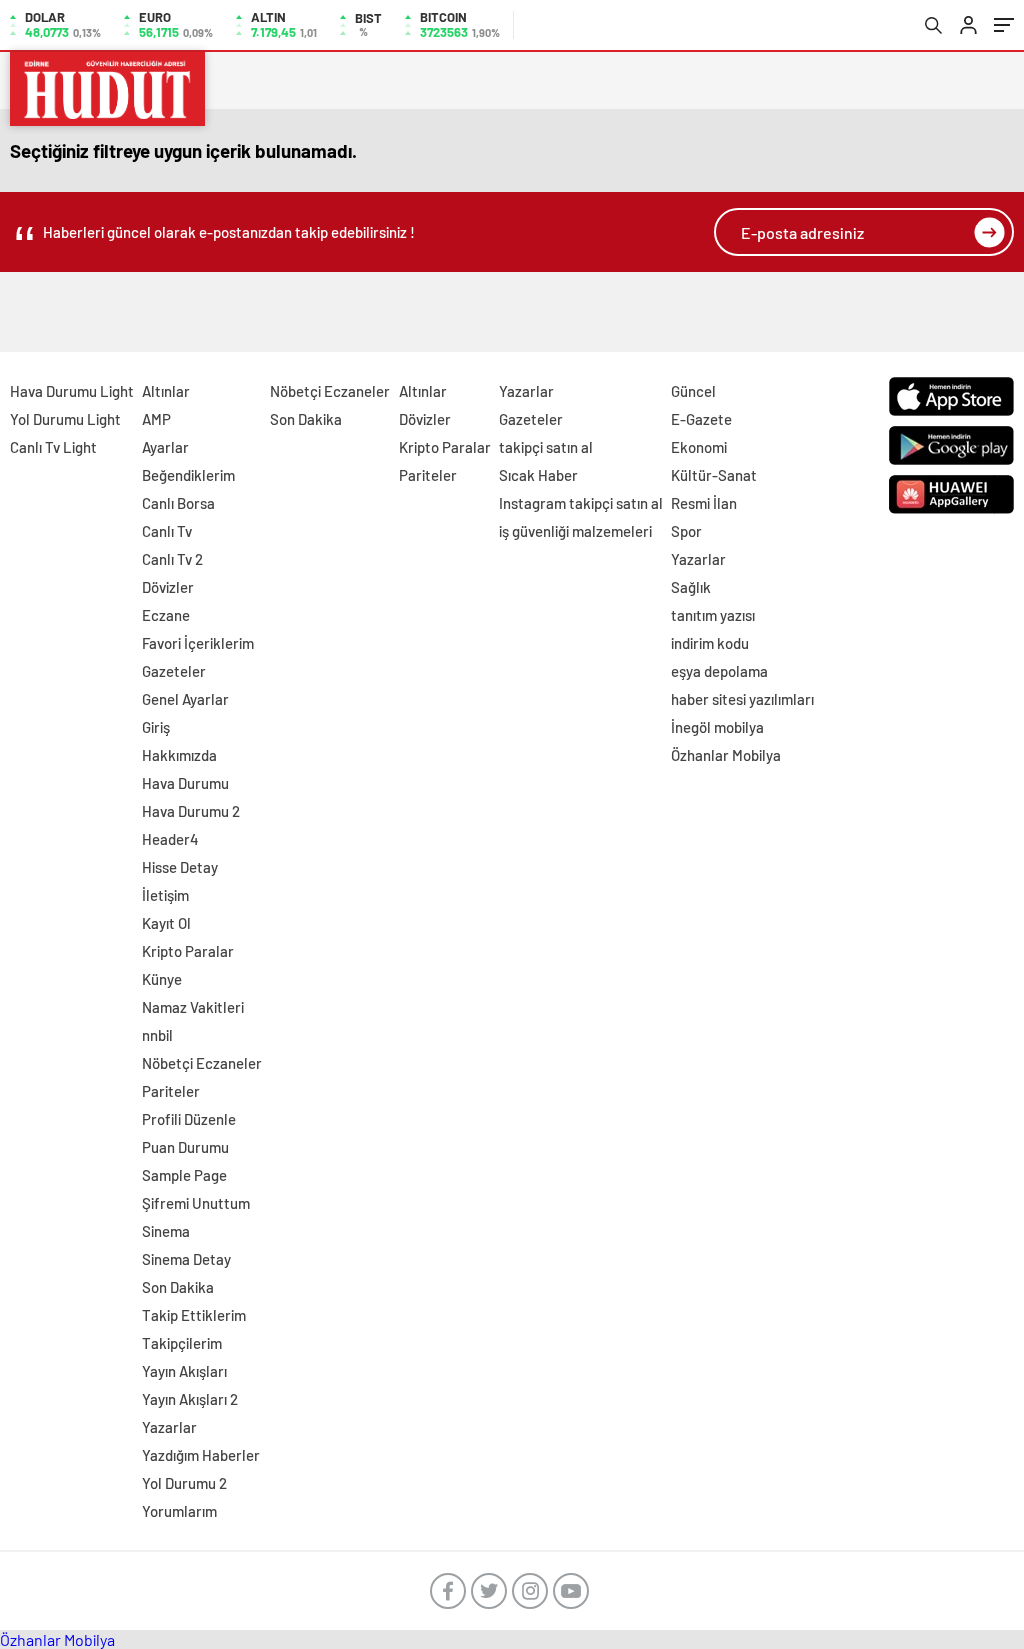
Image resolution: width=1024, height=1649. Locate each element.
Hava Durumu (185, 783)
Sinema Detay (186, 1259)
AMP (156, 419)
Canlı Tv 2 (172, 559)
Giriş (156, 727)
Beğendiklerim (188, 475)
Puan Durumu (185, 1147)
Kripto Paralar (188, 951)
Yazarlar (169, 1427)
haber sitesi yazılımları (742, 699)
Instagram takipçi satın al (581, 503)
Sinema (166, 1231)
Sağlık (691, 587)
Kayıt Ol (166, 923)
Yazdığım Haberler (201, 1455)
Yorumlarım (179, 1511)
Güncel (693, 391)
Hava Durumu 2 (191, 811)
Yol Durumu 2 (184, 1483)
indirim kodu (710, 643)
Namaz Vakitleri (193, 1007)
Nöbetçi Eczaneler (202, 1063)
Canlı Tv (167, 531)
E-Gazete (701, 419)
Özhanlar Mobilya (726, 755)
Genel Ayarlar (185, 699)
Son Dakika (178, 1287)
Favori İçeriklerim (198, 643)
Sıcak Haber (538, 475)
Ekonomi (699, 447)
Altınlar (166, 391)
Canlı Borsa (178, 503)
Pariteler (171, 1091)
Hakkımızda (179, 755)
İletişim (165, 895)
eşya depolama (719, 671)
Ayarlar (165, 447)
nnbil (157, 1035)
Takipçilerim (182, 1343)
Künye (162, 979)
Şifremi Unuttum (196, 1203)
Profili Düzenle (189, 1119)
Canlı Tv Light (53, 447)
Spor (686, 531)
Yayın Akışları (184, 1371)
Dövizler (168, 587)
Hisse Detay (180, 867)
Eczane (166, 615)
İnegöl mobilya (717, 727)
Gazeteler (174, 671)
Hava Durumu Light (72, 391)
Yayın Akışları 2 (190, 1399)
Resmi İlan (704, 503)
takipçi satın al (546, 447)
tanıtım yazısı (713, 615)
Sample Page (184, 1175)
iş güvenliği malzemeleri (575, 531)
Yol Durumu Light (65, 419)
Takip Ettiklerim (194, 1315)
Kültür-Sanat (714, 475)
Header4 (170, 839)
